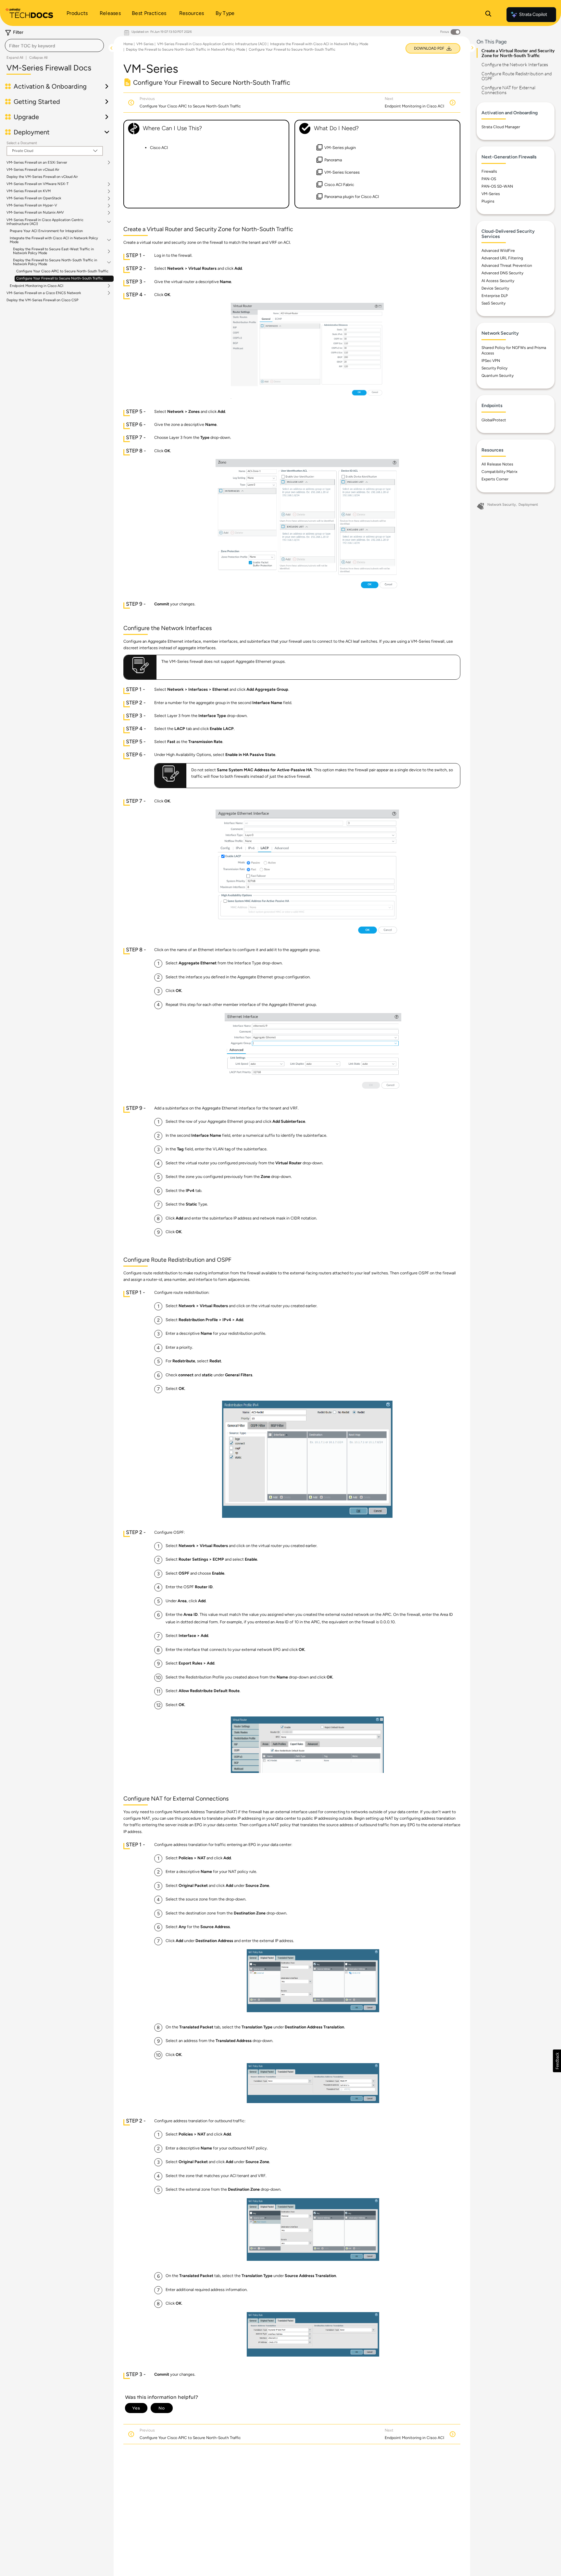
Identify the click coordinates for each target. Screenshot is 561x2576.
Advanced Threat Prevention (507, 266)
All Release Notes (497, 464)
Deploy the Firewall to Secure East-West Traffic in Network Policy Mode (53, 251)
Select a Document (22, 143)
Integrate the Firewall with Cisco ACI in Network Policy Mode (54, 240)
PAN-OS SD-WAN (497, 186)
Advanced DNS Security (502, 273)
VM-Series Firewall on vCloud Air (33, 170)
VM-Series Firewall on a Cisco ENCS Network (44, 293)
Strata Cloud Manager (501, 127)
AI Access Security (498, 281)
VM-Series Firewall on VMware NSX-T (37, 184)
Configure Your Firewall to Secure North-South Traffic (60, 278)
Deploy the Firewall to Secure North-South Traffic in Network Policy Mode (55, 262)
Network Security (502, 505)
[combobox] (54, 45)
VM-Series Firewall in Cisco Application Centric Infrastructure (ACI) (45, 222)
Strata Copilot (533, 14)
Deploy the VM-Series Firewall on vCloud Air (42, 177)
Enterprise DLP (495, 296)
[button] (557, 2061)
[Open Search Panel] (488, 15)
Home (128, 44)
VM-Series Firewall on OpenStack (34, 198)
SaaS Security (493, 303)
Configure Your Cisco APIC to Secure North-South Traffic (62, 271)
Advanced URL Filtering (502, 258)
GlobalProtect (494, 420)
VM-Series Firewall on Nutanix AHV (35, 213)
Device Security (495, 288)
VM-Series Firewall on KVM (29, 191)
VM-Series (145, 44)
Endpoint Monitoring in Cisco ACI (37, 286)
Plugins (488, 201)
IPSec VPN (491, 361)
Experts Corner (495, 479)
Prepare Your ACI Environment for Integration (46, 231)
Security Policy (494, 368)
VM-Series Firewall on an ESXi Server (37, 163)
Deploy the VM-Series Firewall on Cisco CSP (42, 300)
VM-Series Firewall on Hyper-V (32, 205)
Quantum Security (498, 376)
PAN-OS (489, 179)
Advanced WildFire (498, 251)
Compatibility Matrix (499, 472)
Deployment (528, 505)
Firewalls (489, 171)
